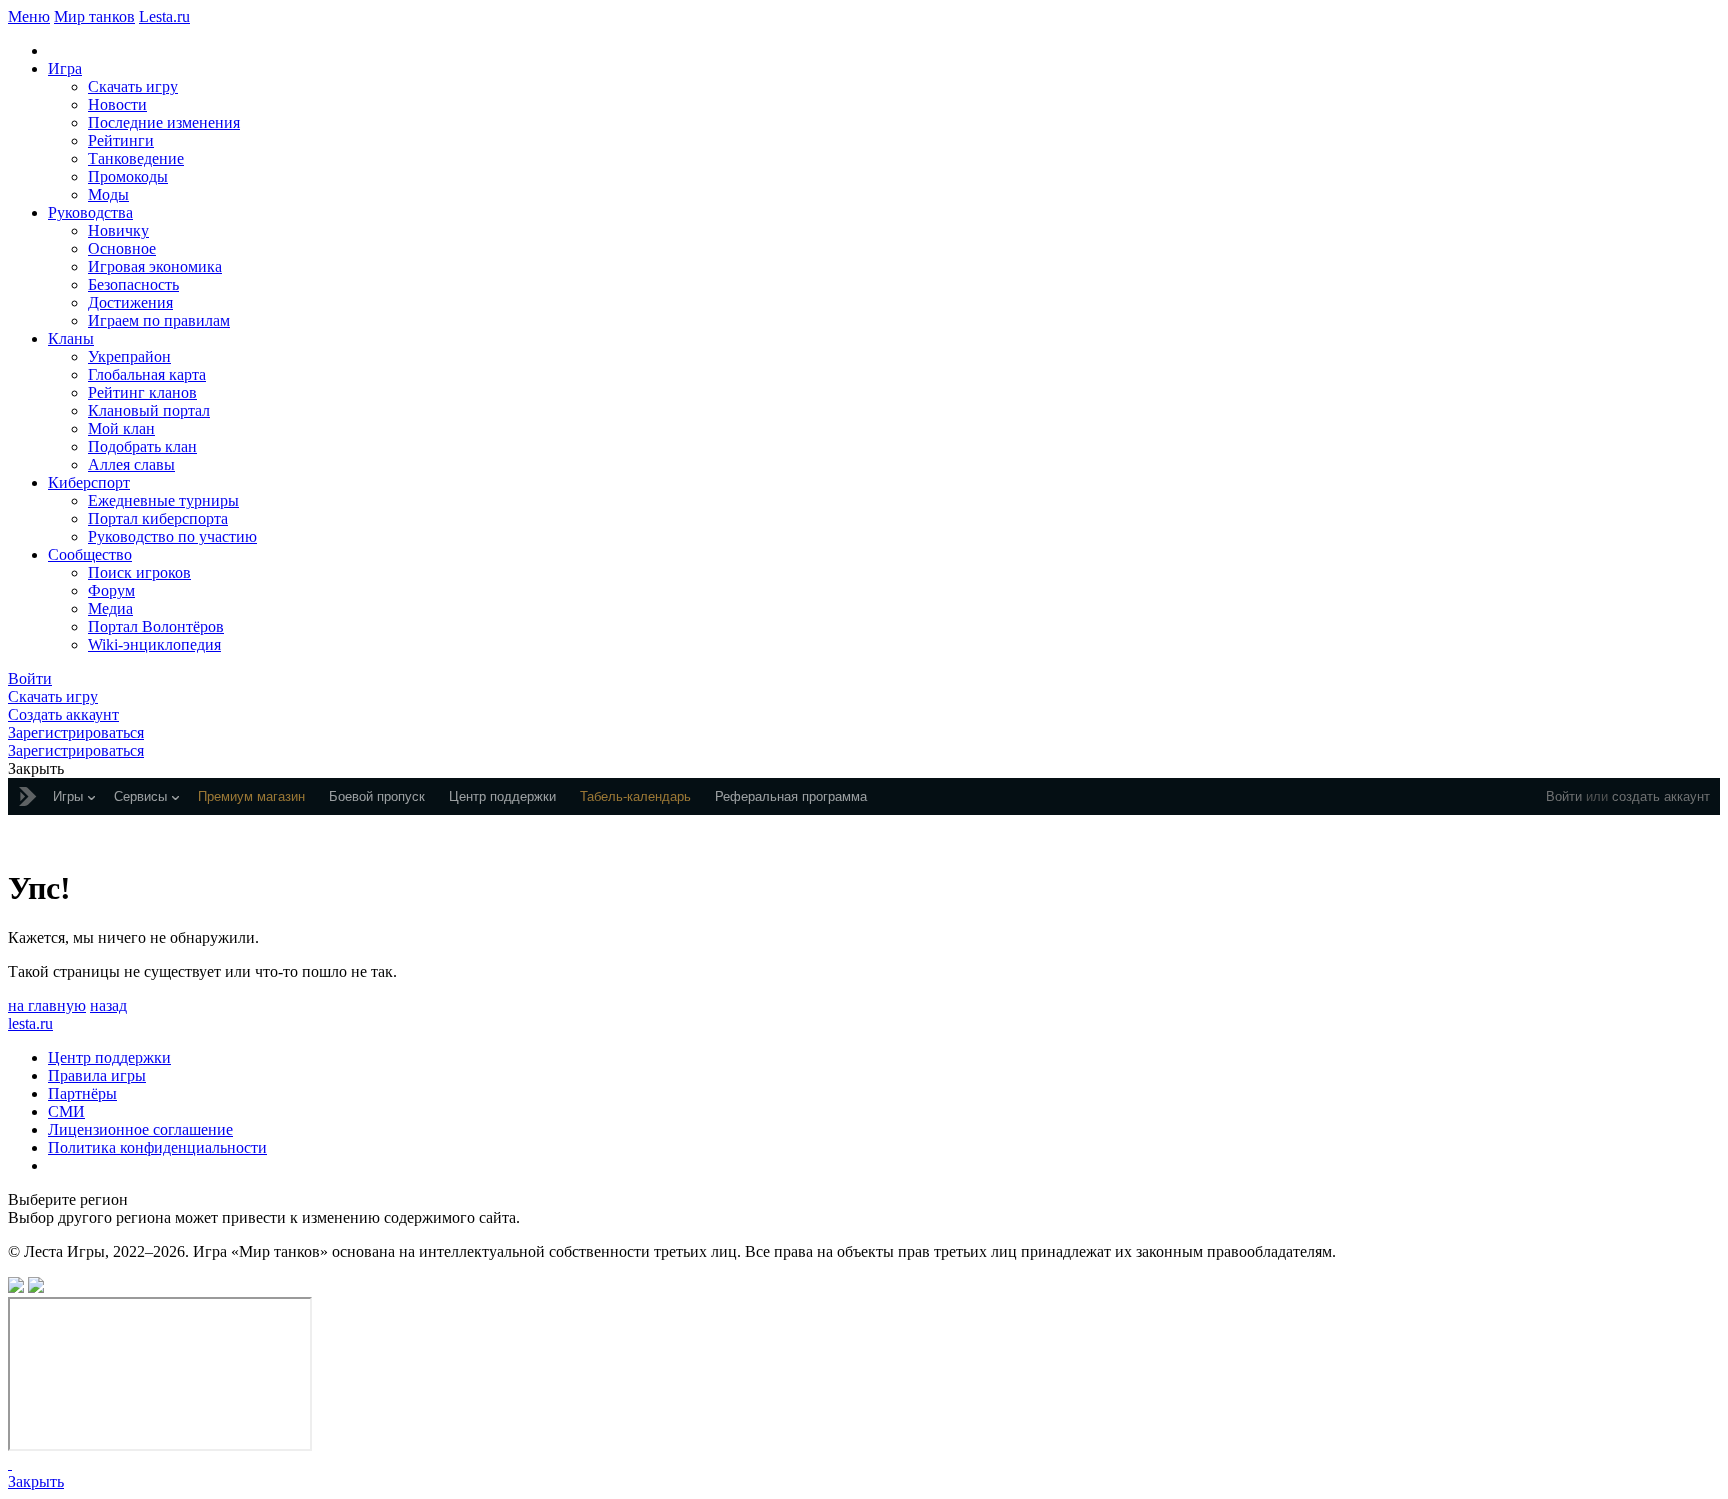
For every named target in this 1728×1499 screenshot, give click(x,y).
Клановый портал (149, 410)
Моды (108, 194)
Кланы (71, 338)
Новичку (118, 230)
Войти (1564, 796)
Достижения (130, 302)
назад (108, 1005)
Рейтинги (121, 140)
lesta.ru (30, 1023)
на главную (47, 1005)
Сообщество (90, 554)
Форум (111, 590)
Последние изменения (164, 122)
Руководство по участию (172, 536)
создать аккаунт (1661, 796)
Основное (122, 248)
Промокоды (128, 176)
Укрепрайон (129, 356)
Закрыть (36, 1481)
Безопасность (133, 284)
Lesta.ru (164, 16)
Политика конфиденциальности (157, 1147)
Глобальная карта (147, 374)
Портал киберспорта (158, 518)
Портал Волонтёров (156, 626)
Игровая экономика (155, 266)
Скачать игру (133, 86)
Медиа (110, 608)
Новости (117, 104)
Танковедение (136, 158)
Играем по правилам (159, 320)
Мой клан (121, 428)
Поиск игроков (139, 572)
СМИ (66, 1111)
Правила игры (97, 1075)
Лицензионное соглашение (140, 1129)
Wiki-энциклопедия (154, 644)
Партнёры (82, 1093)
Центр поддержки (109, 1057)
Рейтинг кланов (142, 392)
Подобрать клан (142, 446)
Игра (65, 68)
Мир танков (94, 16)
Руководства (90, 212)
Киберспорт (89, 482)
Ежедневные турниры (163, 500)
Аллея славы (131, 464)
